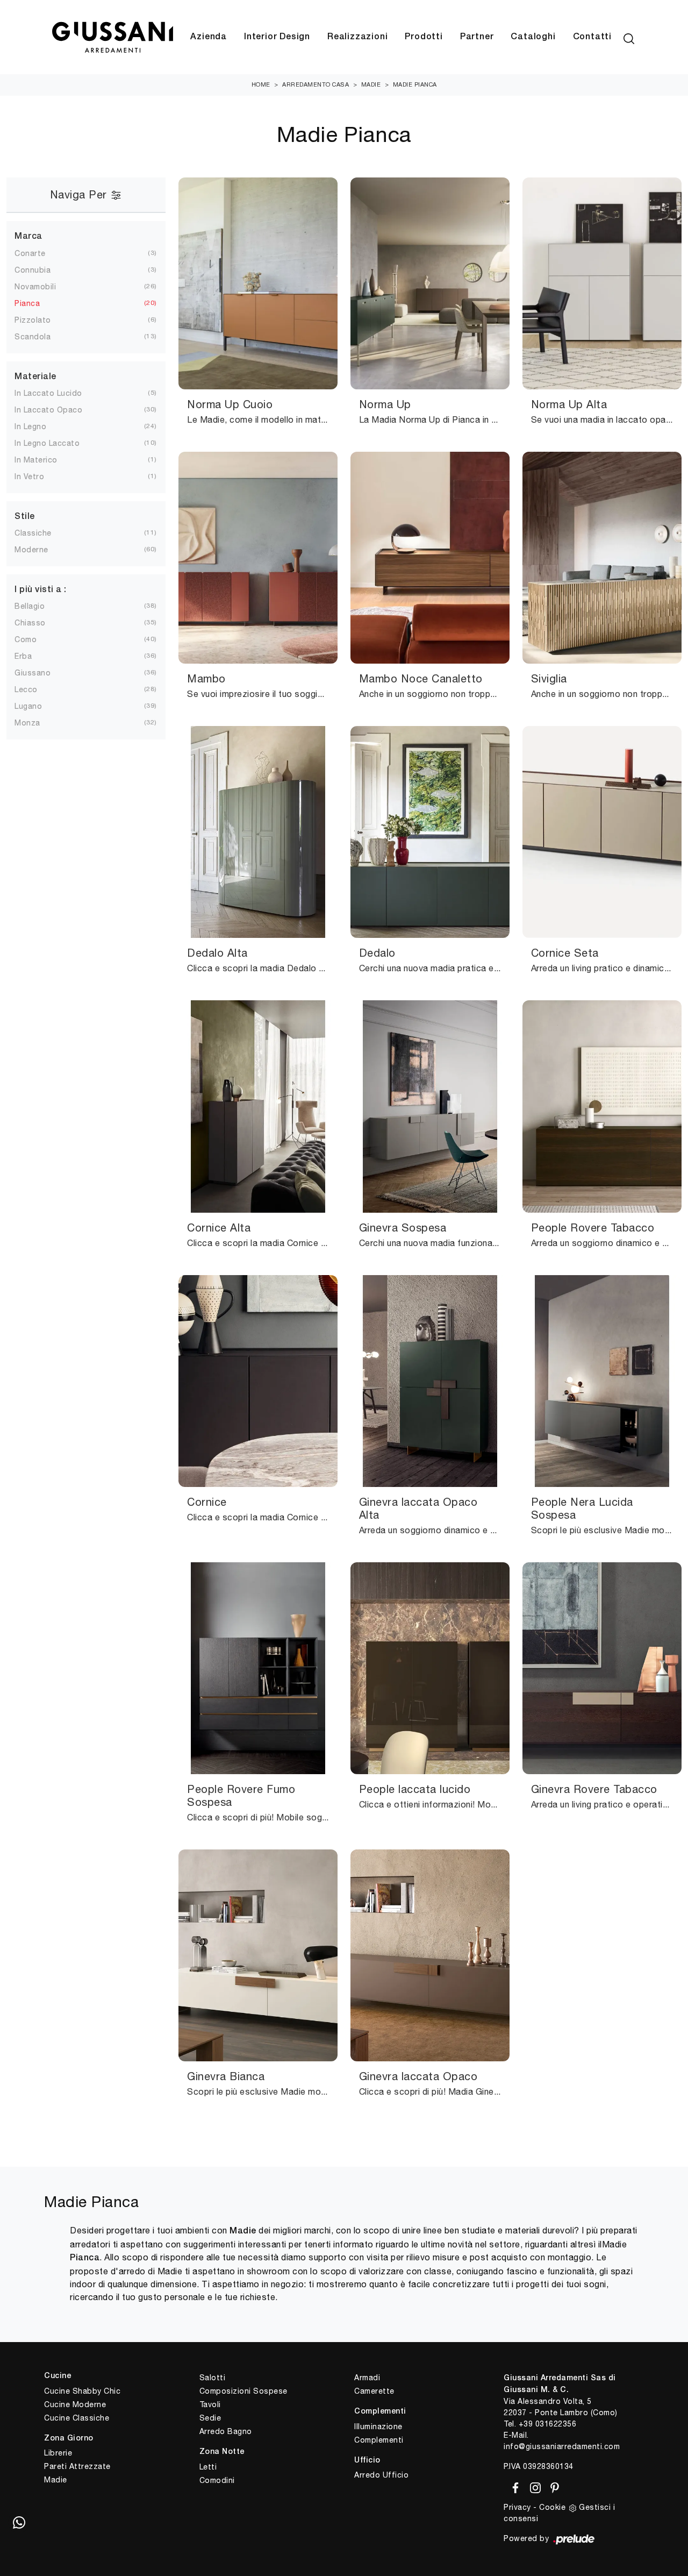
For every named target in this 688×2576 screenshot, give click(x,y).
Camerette (374, 2391)
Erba (23, 656)
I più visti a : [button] (41, 590)
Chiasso (30, 623)
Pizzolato (33, 320)
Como (26, 639)
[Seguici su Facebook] (514, 2486)
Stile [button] (25, 517)
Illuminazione (378, 2426)
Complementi (379, 2440)
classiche (33, 533)
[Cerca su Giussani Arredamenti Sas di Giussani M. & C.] (629, 37)
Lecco (26, 689)
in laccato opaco (48, 410)
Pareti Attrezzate (77, 2466)
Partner (477, 37)
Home (261, 84)
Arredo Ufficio (381, 2475)
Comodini (217, 2480)
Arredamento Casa (316, 84)
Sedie (210, 2418)
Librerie (58, 2453)
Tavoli (210, 2404)
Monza (27, 723)
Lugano (28, 706)
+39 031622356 (548, 2424)
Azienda (209, 37)
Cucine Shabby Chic (82, 2391)
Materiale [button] (35, 377)
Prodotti (424, 37)
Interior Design (277, 37)
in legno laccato (47, 443)
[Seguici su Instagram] (533, 2486)
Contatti (592, 37)
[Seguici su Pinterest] (551, 2486)
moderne (31, 550)
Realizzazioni (357, 37)
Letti (208, 2467)
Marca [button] (28, 237)
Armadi (367, 2378)
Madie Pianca (415, 84)
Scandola (33, 337)
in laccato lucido (48, 393)
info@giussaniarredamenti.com (562, 2446)
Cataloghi (533, 37)
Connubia (33, 270)
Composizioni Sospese (243, 2391)
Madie (371, 84)
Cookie (552, 2507)
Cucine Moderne (75, 2404)
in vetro (29, 476)
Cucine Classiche (77, 2418)
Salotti (213, 2378)
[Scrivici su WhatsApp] (19, 2522)
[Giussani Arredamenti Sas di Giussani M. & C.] (112, 37)
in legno (30, 426)
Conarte (30, 253)
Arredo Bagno (226, 2431)
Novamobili (35, 287)
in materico (36, 460)
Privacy (517, 2507)
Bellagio (30, 606)
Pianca (27, 303)
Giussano (33, 673)
